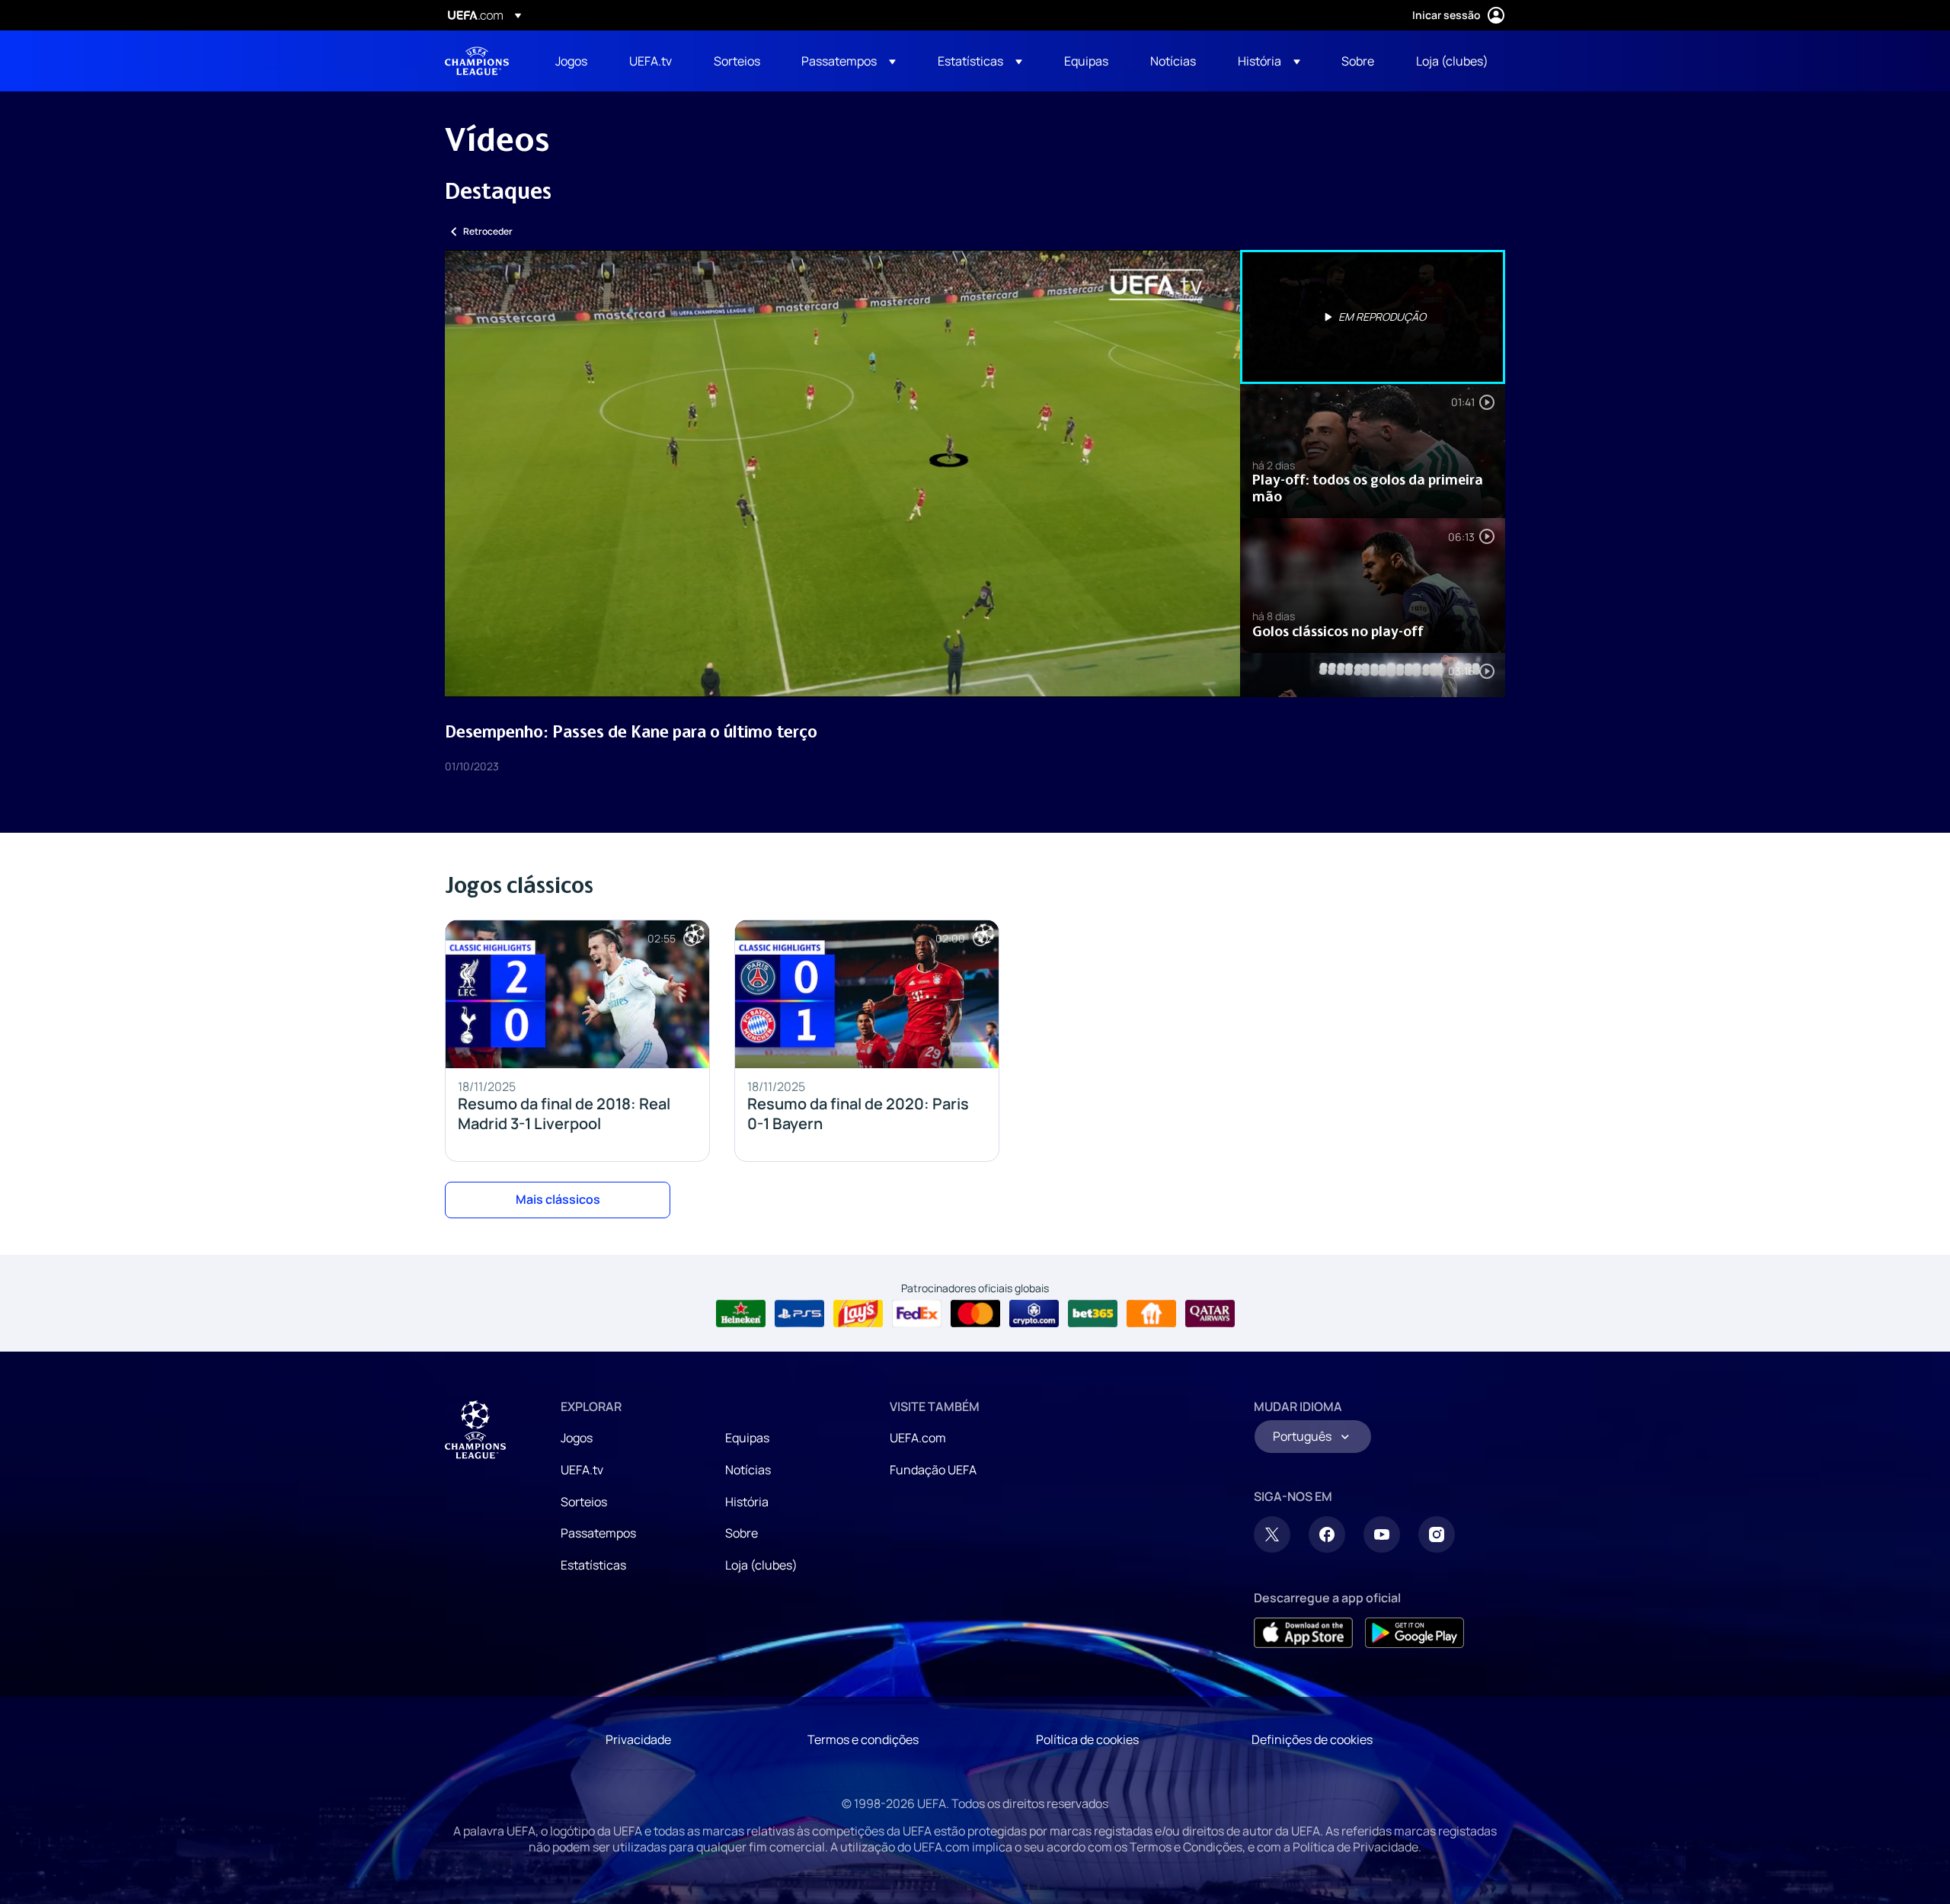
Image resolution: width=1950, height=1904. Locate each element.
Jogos (577, 1438)
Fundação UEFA (933, 1470)
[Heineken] (741, 1314)
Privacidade (638, 1739)
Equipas (747, 1438)
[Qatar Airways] (1210, 1314)
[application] (842, 474)
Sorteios (584, 1502)
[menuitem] (573, 61)
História (747, 1502)
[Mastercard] (975, 1314)
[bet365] (1093, 1314)
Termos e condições (863, 1739)
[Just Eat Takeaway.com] (1151, 1314)
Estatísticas (593, 1565)
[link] (571, 61)
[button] (849, 61)
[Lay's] (858, 1314)
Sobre (742, 1533)
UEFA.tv (582, 1470)
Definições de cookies (1312, 1739)
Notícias (748, 1470)
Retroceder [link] (488, 231)
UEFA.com (918, 1438)
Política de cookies (1087, 1739)
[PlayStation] (799, 1314)
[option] (1373, 317)
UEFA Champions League (477, 61)
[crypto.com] (1034, 1314)
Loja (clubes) (761, 1565)
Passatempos (598, 1533)
